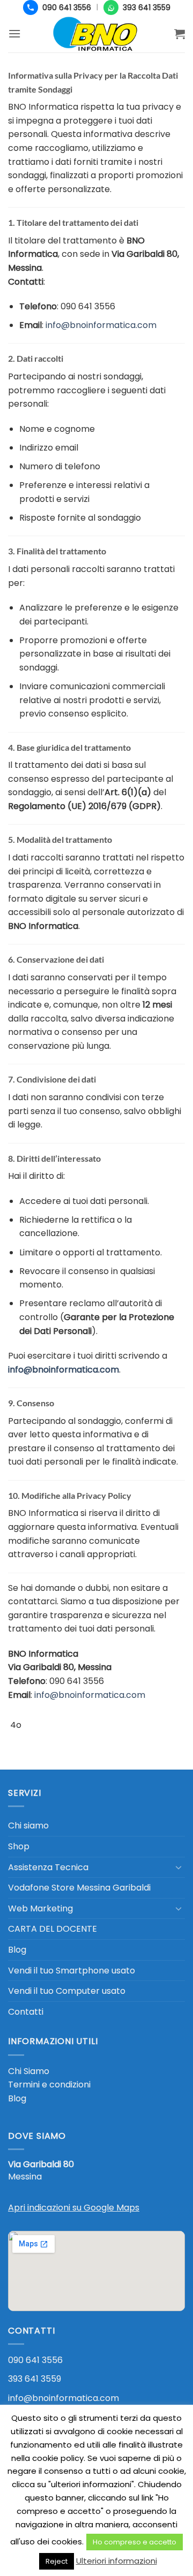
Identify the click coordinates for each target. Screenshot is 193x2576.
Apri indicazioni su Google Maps (74, 2208)
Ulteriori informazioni (117, 2561)
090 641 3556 (35, 2360)
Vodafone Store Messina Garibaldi (79, 1888)
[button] (14, 33)
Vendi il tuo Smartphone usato (72, 1971)
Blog (17, 1950)
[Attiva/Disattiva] (179, 1867)
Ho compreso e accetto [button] (135, 2542)
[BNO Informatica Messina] (96, 34)
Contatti (26, 2012)
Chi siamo (28, 1826)
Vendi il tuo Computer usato (67, 1991)
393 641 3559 (35, 2379)
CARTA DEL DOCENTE (53, 1929)
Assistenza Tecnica (48, 1867)
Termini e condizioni (49, 2085)
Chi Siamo (29, 2071)
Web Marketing (40, 1908)
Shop (19, 1846)
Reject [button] (57, 2561)
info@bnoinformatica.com (64, 2398)
